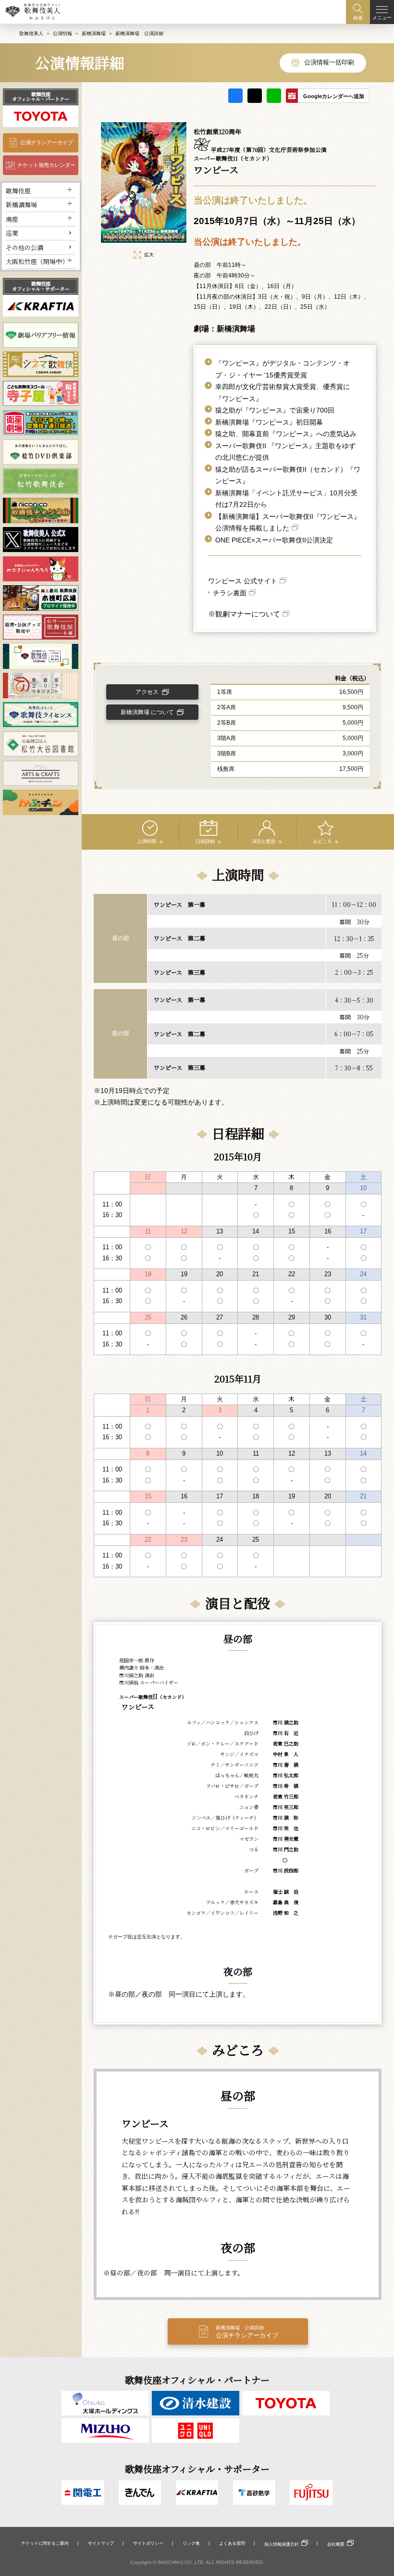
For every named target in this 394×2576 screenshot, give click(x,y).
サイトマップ (101, 2543)
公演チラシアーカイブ (47, 142)
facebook (235, 96)
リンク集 (191, 2543)
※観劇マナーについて (244, 614)
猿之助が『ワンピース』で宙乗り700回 (275, 410)
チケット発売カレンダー (46, 165)
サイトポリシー (148, 2543)
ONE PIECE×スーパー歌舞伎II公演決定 (274, 540)
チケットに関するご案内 (45, 2543)
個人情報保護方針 (282, 2544)
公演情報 (62, 33)
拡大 (149, 255)
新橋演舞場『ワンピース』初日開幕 (269, 422)
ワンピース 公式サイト (243, 581)
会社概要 (336, 2544)
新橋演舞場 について (147, 712)
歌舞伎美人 (31, 33)
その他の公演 (25, 247)
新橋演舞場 (94, 33)
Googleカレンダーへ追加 (334, 96)
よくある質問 (232, 2543)
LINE (274, 96)
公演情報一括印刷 (329, 62)
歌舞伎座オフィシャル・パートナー (41, 96)
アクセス (147, 692)
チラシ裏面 (230, 593)
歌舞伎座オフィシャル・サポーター (41, 286)
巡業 (12, 233)
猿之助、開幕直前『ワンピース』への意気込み (286, 434)
